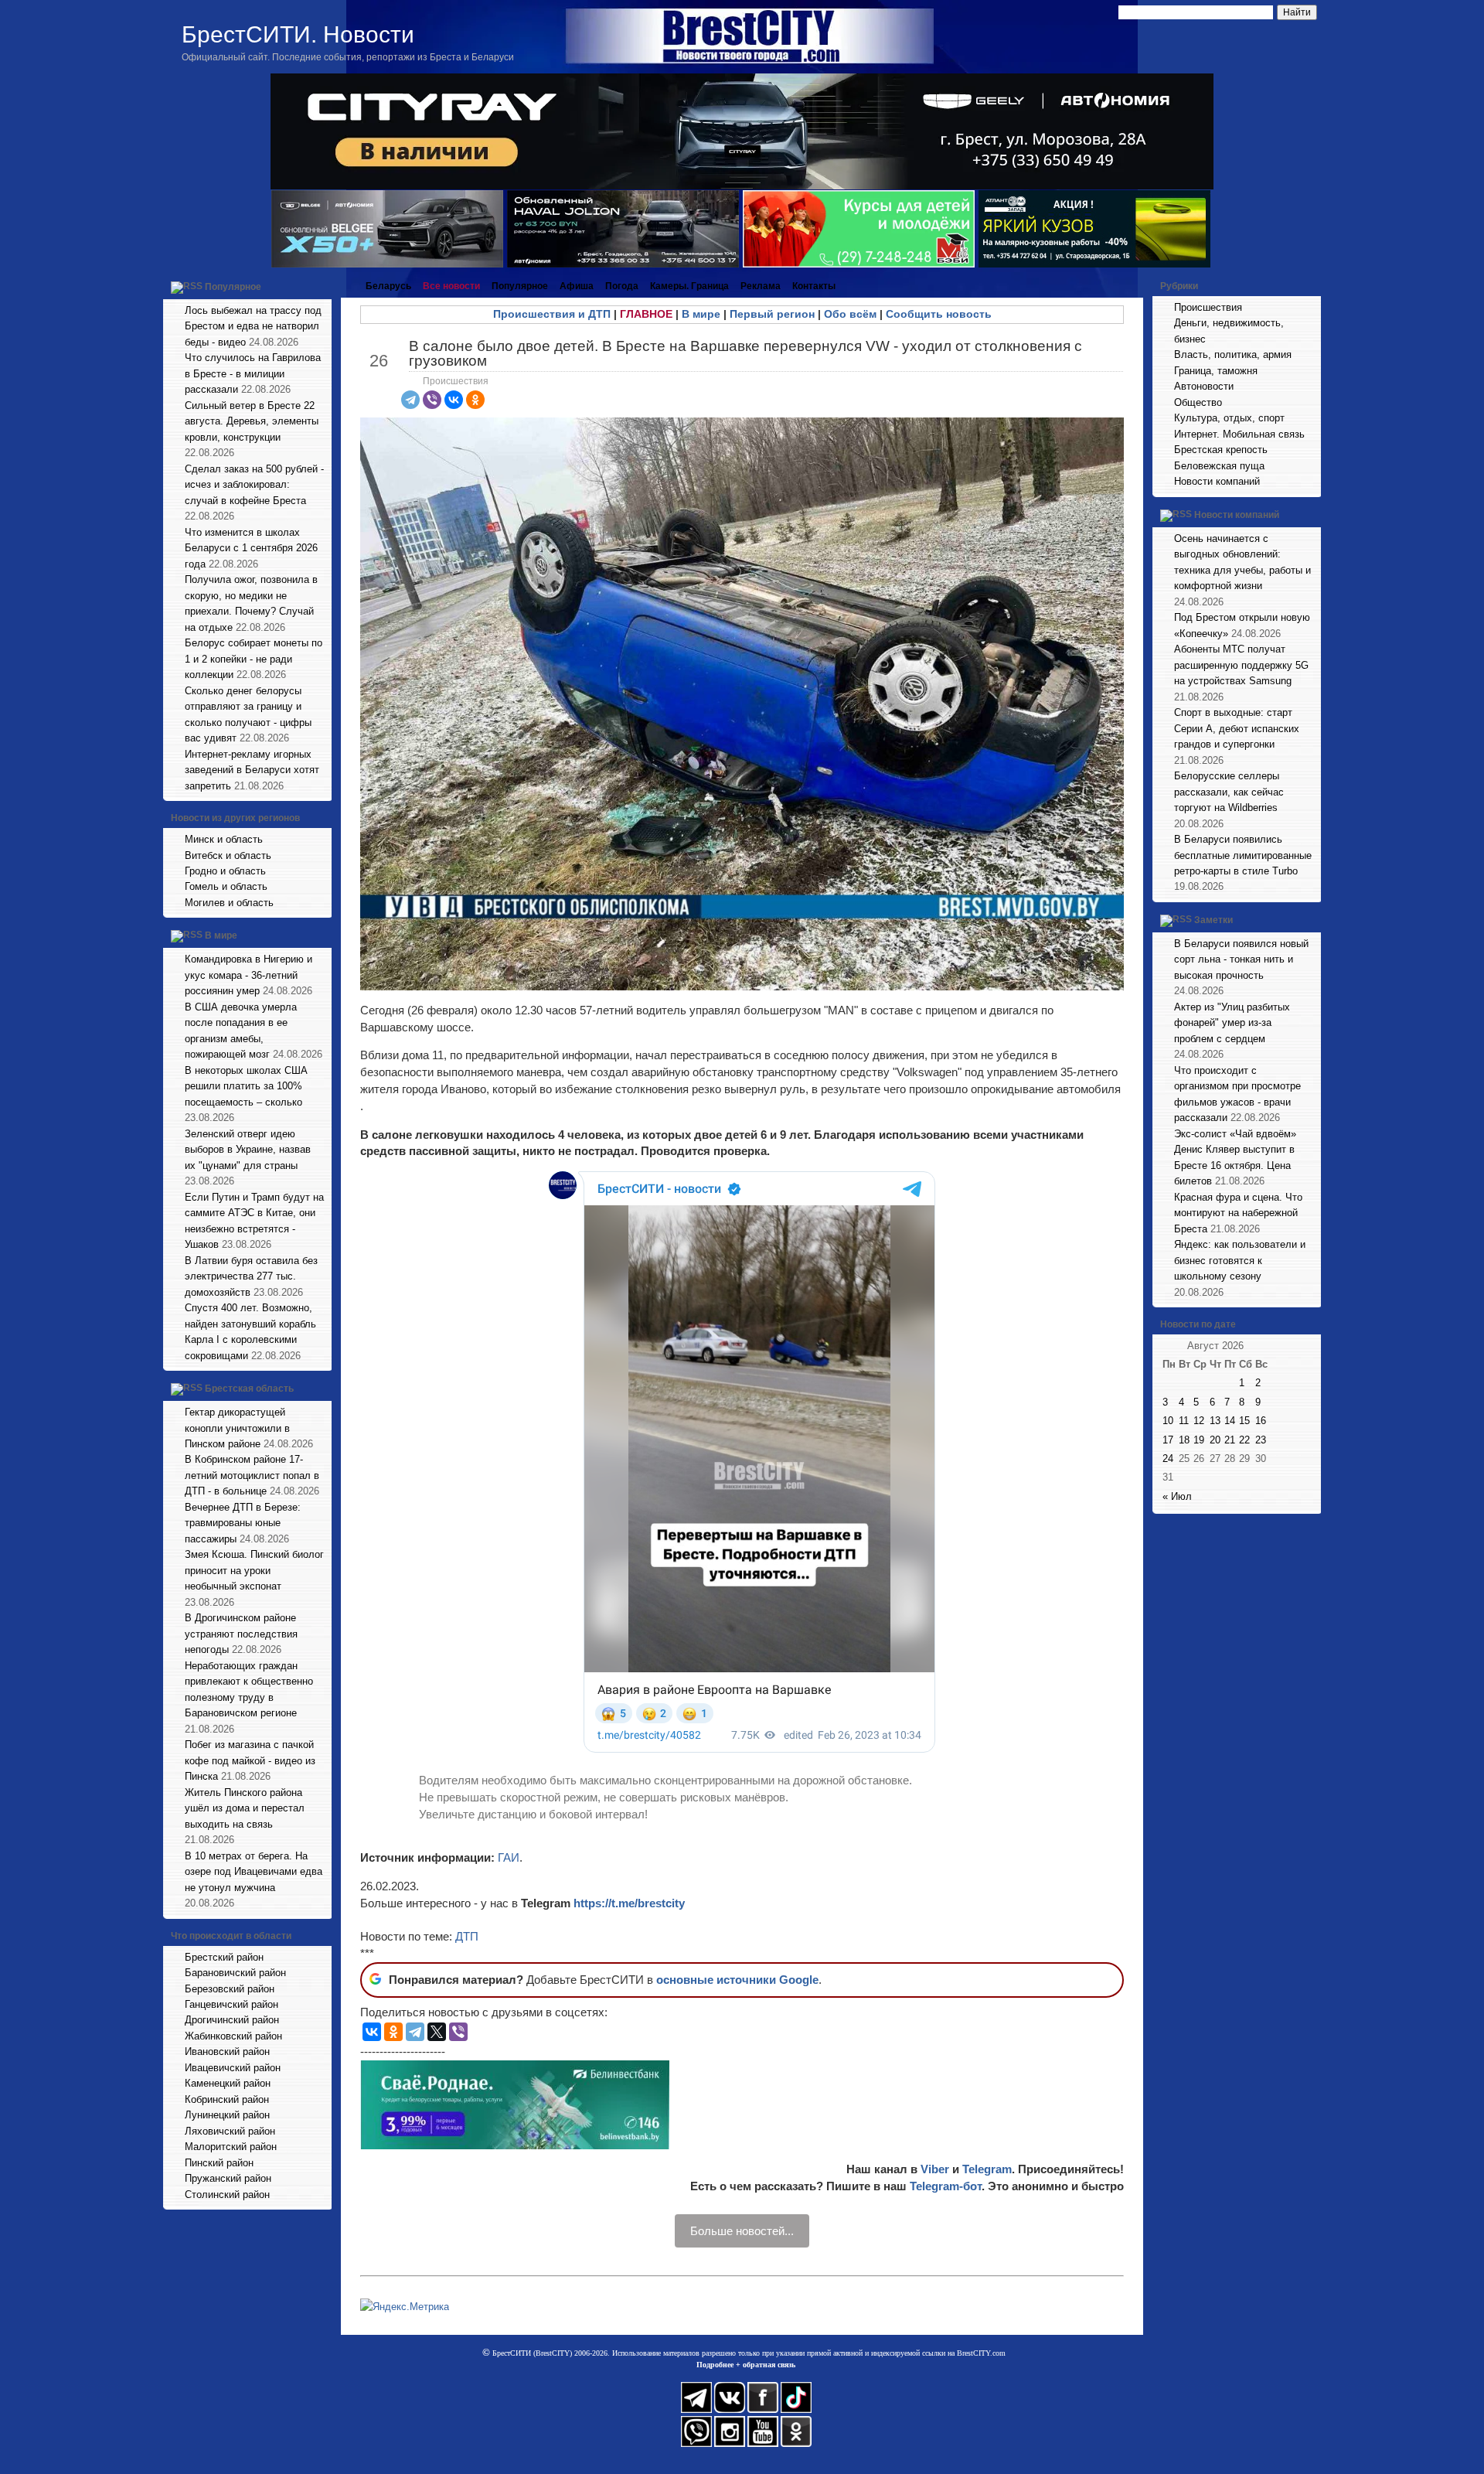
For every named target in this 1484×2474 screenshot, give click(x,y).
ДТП (467, 1936)
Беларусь (388, 286)
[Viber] (432, 400)
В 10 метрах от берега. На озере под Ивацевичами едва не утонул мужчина (254, 1872)
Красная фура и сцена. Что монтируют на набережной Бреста (1238, 1213)
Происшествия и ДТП (552, 314)
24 (1168, 1459)
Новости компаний (1217, 481)
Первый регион (772, 314)
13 (1215, 1421)
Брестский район (224, 1957)
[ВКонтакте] (454, 400)
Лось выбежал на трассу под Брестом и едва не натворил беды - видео (253, 326)
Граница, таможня (1216, 371)
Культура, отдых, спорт (1229, 418)
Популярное (233, 287)
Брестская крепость (1221, 450)
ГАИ (509, 1857)
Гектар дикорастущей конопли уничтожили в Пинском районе (237, 1428)
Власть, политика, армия (1233, 354)
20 (1215, 1440)
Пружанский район (228, 2178)
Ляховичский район (230, 2131)
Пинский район (219, 2163)
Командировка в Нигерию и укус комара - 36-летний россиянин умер (248, 975)
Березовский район (230, 1989)
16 (1261, 1421)
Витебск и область (228, 855)
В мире (221, 936)
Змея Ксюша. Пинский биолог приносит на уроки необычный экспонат (254, 1570)
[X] (437, 2032)
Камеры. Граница (689, 286)
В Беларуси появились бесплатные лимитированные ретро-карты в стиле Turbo (1243, 855)
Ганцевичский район (231, 2004)
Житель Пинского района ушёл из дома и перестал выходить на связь (245, 1808)
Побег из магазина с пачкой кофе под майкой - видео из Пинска (250, 1760)
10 (1168, 1421)
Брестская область (249, 1389)
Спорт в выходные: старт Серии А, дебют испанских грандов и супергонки (1237, 728)
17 (1168, 1440)
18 (1184, 1440)
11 (1184, 1421)
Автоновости (1204, 386)
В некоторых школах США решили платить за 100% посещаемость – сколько (246, 1086)
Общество (1198, 402)
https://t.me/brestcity (629, 1903)
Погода (622, 286)
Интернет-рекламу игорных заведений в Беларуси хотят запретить (252, 770)
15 (1244, 1421)
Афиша (577, 286)
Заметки (1213, 920)
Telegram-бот (946, 2186)
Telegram (987, 2169)
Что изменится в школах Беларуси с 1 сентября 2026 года (251, 548)
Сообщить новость (939, 314)
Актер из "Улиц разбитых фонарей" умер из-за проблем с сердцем (1232, 1023)
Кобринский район (227, 2099)
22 (1244, 1440)
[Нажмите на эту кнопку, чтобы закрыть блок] (322, 286)
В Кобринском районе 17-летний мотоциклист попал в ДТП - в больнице (252, 1475)
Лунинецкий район (227, 2115)
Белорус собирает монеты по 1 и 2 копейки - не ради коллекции (254, 659)
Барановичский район (235, 1973)
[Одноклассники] (475, 400)
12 (1199, 1421)
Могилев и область (229, 903)
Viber (935, 2169)
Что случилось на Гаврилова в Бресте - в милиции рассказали (253, 373)
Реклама (761, 286)
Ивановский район (227, 2051)
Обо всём (850, 314)
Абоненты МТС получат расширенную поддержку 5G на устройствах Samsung (1241, 665)
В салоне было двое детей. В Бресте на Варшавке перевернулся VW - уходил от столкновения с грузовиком (745, 353)
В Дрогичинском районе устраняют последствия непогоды (241, 1634)
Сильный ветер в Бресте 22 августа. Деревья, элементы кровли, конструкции (252, 421)
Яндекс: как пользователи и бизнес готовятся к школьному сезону (1240, 1260)
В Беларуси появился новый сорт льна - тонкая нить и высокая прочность (1241, 959)
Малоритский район (231, 2147)
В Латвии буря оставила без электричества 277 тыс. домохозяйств (251, 1276)
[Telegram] (410, 400)
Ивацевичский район (233, 2068)
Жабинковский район (233, 2036)
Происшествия (456, 381)
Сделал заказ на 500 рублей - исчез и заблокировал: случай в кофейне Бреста (254, 485)
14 (1230, 1421)
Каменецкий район (228, 2083)
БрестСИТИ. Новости (298, 34)
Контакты (814, 286)
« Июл (1177, 1496)
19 (1199, 1440)
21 (1230, 1440)
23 (1261, 1440)
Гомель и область (226, 886)
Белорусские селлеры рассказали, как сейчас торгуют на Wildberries (1229, 792)
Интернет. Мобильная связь (1239, 434)
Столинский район (227, 2195)
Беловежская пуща (1219, 466)
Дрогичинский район (232, 2020)
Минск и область (224, 839)
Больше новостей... (742, 2231)
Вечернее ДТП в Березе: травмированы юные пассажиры (243, 1523)
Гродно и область (225, 871)
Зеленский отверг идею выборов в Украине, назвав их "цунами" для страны (248, 1150)
